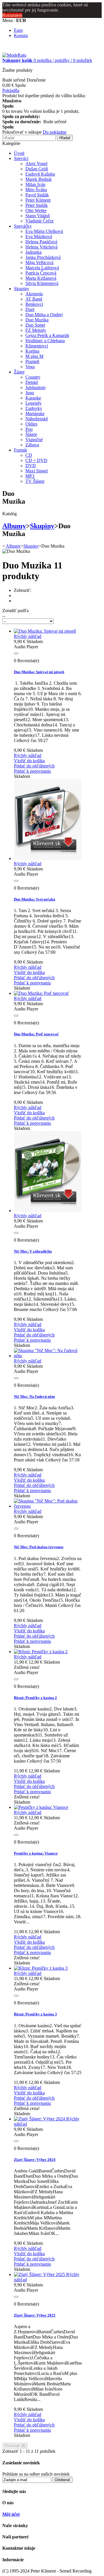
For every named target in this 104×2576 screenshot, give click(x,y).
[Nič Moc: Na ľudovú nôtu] (48, 1356)
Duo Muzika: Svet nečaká (35, 899)
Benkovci (34, 304)
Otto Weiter (36, 210)
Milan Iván (35, 184)
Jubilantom (35, 387)
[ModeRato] (14, 55)
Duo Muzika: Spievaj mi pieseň (39, 672)
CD (29, 455)
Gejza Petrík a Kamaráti (47, 335)
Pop (29, 429)
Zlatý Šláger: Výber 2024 (35, 2160)
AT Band (34, 299)
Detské (32, 382)
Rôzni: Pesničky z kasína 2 (35, 1698)
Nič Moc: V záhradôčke (33, 1251)
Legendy (34, 403)
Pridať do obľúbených (34, 766)
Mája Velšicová (39, 263)
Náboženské (37, 419)
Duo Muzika (37, 320)
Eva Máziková (39, 236)
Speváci (21, 158)
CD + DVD (36, 460)
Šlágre (31, 434)
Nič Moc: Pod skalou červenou (39, 1547)
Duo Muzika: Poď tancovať (36, 1034)
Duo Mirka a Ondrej (44, 315)
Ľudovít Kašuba (40, 174)
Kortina (32, 351)
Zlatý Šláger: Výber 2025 (35, 2315)
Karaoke (33, 398)
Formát (20, 450)
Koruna (21, 35)
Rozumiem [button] (12, 15)
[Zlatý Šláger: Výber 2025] (40, 2274)
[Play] (16, 653)
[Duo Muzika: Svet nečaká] (48, 858)
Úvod (19, 153)
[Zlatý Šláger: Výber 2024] (40, 2119)
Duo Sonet (35, 325)
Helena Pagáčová (41, 242)
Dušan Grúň (37, 169)
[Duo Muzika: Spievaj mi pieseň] (45, 631)
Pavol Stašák (37, 195)
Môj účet (11, 2514)
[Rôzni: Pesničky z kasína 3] (41, 1968)
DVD (31, 466)
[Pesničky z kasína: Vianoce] (41, 1807)
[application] (48, 654)
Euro (18, 30)
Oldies (31, 424)
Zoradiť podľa (15, 611)
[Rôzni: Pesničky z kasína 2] (41, 1652)
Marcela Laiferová (42, 268)
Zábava (32, 445)
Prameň (32, 361)
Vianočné (34, 440)
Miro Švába (36, 190)
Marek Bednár (39, 179)
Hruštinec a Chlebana (45, 341)
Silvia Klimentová (42, 283)
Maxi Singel (37, 471)
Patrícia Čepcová (41, 273)
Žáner (19, 372)
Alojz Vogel (36, 164)
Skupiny (22, 289)
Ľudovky (34, 408)
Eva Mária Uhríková (44, 231)
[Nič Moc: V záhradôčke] (48, 1210)
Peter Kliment (38, 200)
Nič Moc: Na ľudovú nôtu (34, 1396)
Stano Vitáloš (38, 216)
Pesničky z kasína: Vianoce (36, 1853)
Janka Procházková (43, 257)
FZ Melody (36, 330)
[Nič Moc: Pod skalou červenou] (48, 1506)
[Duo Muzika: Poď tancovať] (41, 993)
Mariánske (35, 414)
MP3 (30, 476)
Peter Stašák (37, 205)
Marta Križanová (41, 278)
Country (33, 377)
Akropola (34, 294)
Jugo (30, 393)
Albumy (14, 526)
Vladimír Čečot (39, 221)
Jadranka (34, 252)
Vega (30, 367)
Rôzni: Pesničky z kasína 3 (35, 2014)
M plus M (34, 356)
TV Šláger (35, 481)
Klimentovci (37, 346)
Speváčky (23, 226)
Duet (30, 309)
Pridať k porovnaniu (32, 771)
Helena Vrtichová (41, 247)
